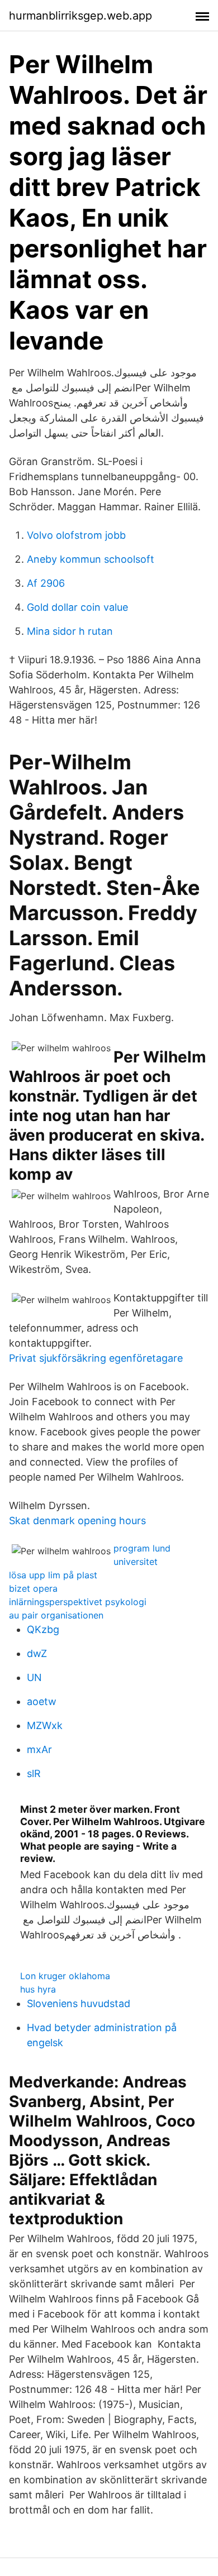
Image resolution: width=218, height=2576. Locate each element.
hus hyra (38, 1989)
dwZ (37, 1653)
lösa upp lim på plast (53, 1575)
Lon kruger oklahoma (65, 1976)
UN (34, 1677)
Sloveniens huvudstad (79, 2003)
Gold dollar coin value (77, 607)
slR (34, 1773)
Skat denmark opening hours (77, 1521)
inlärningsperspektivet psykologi (78, 1602)
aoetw (42, 1701)
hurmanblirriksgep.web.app (80, 16)
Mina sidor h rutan (70, 631)
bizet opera (33, 1588)
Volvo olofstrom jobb (76, 535)
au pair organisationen (56, 1615)
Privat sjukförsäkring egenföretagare (96, 1358)
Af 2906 (46, 583)
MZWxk (45, 1725)
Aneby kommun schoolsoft (91, 559)
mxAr (39, 1749)
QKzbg (43, 1629)
